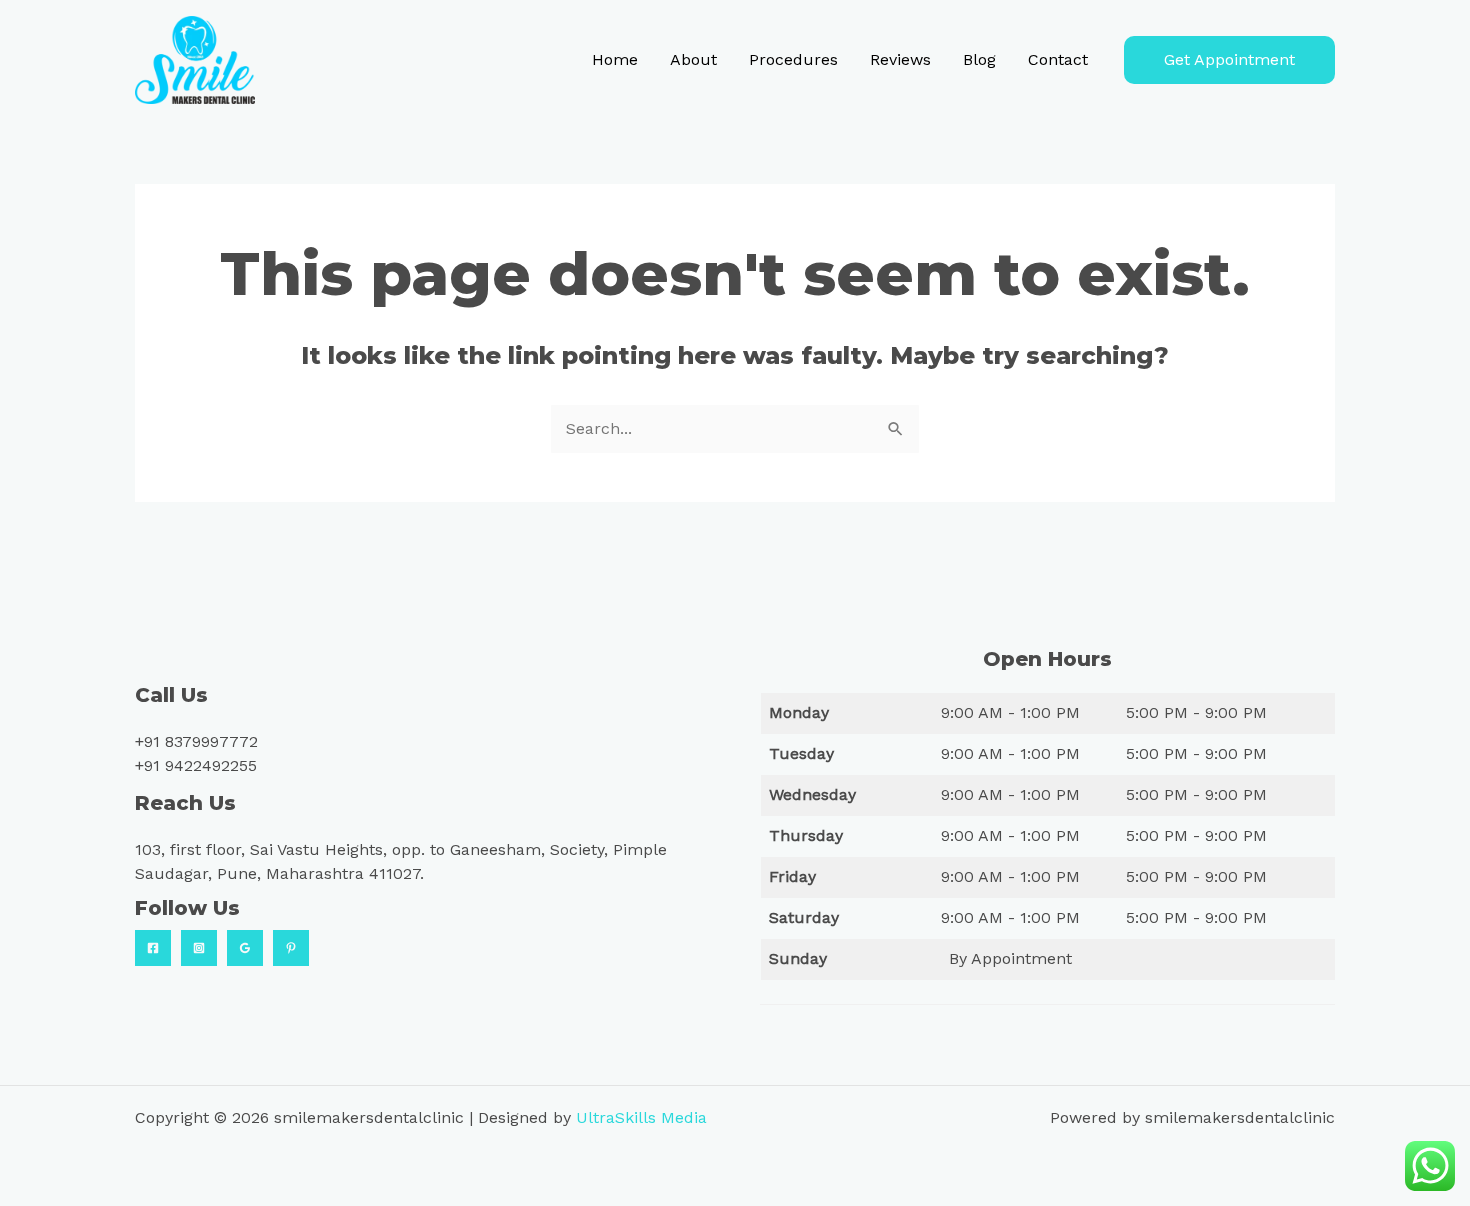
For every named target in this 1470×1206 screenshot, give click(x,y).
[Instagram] (199, 948)
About (693, 59)
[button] (1229, 60)
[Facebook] (153, 948)
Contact (1058, 59)
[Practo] (291, 948)
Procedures (793, 59)
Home (615, 59)
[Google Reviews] (245, 948)
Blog (979, 59)
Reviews (900, 59)
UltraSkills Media (641, 1117)
